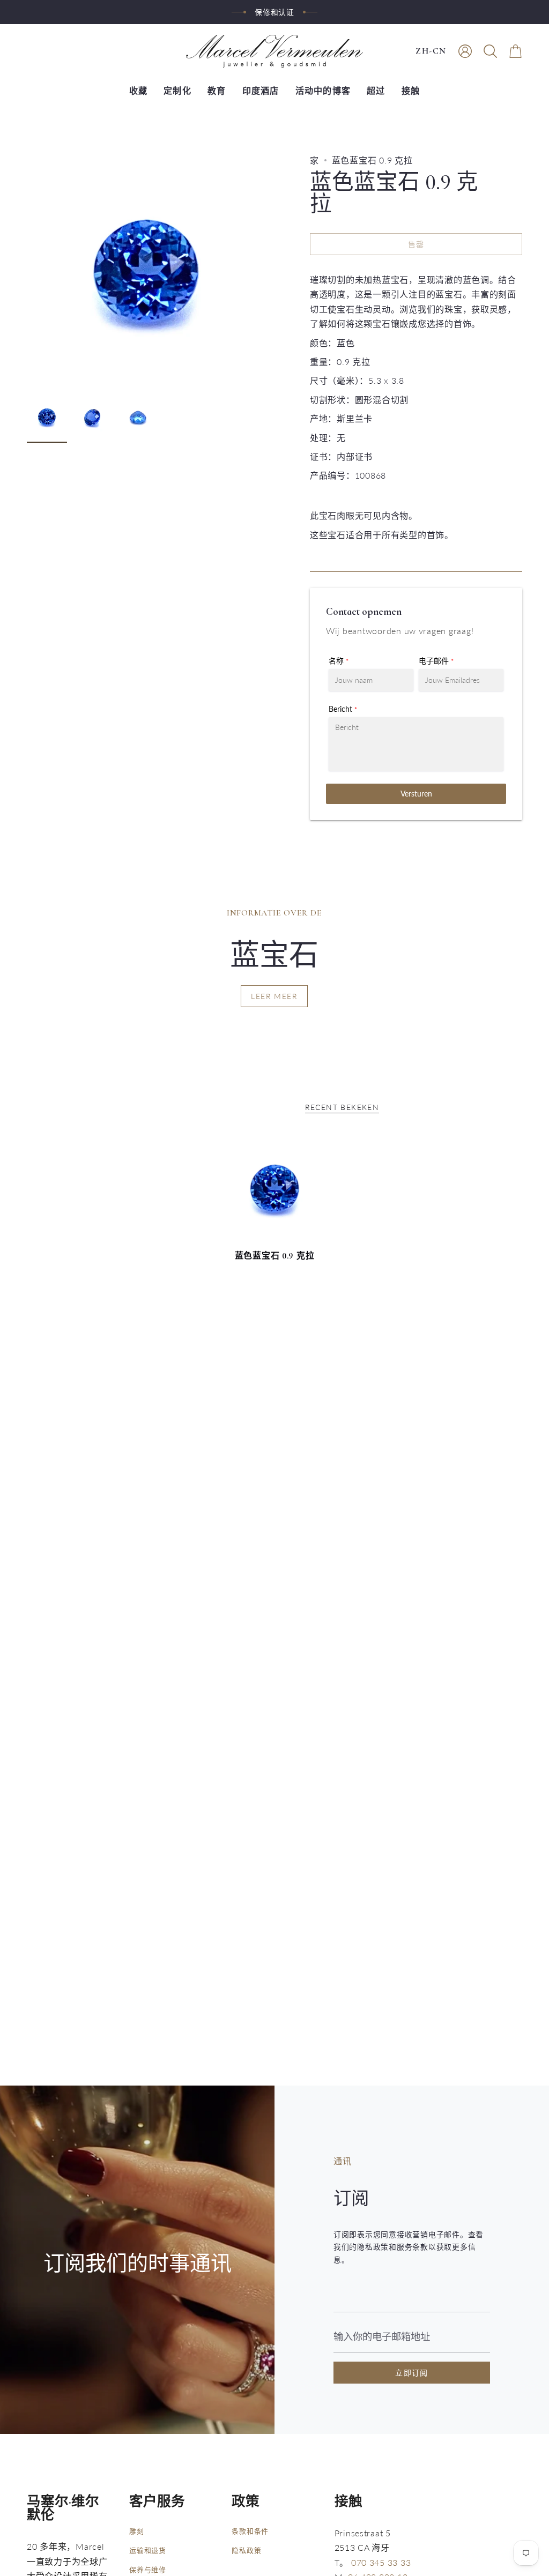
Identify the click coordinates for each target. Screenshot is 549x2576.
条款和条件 (250, 2531)
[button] (490, 51)
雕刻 (136, 2531)
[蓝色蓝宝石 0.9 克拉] (275, 1189)
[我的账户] (465, 51)
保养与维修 (148, 2570)
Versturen (416, 794)
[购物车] (515, 51)
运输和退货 (148, 2550)
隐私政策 (246, 2550)
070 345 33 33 (381, 2562)
